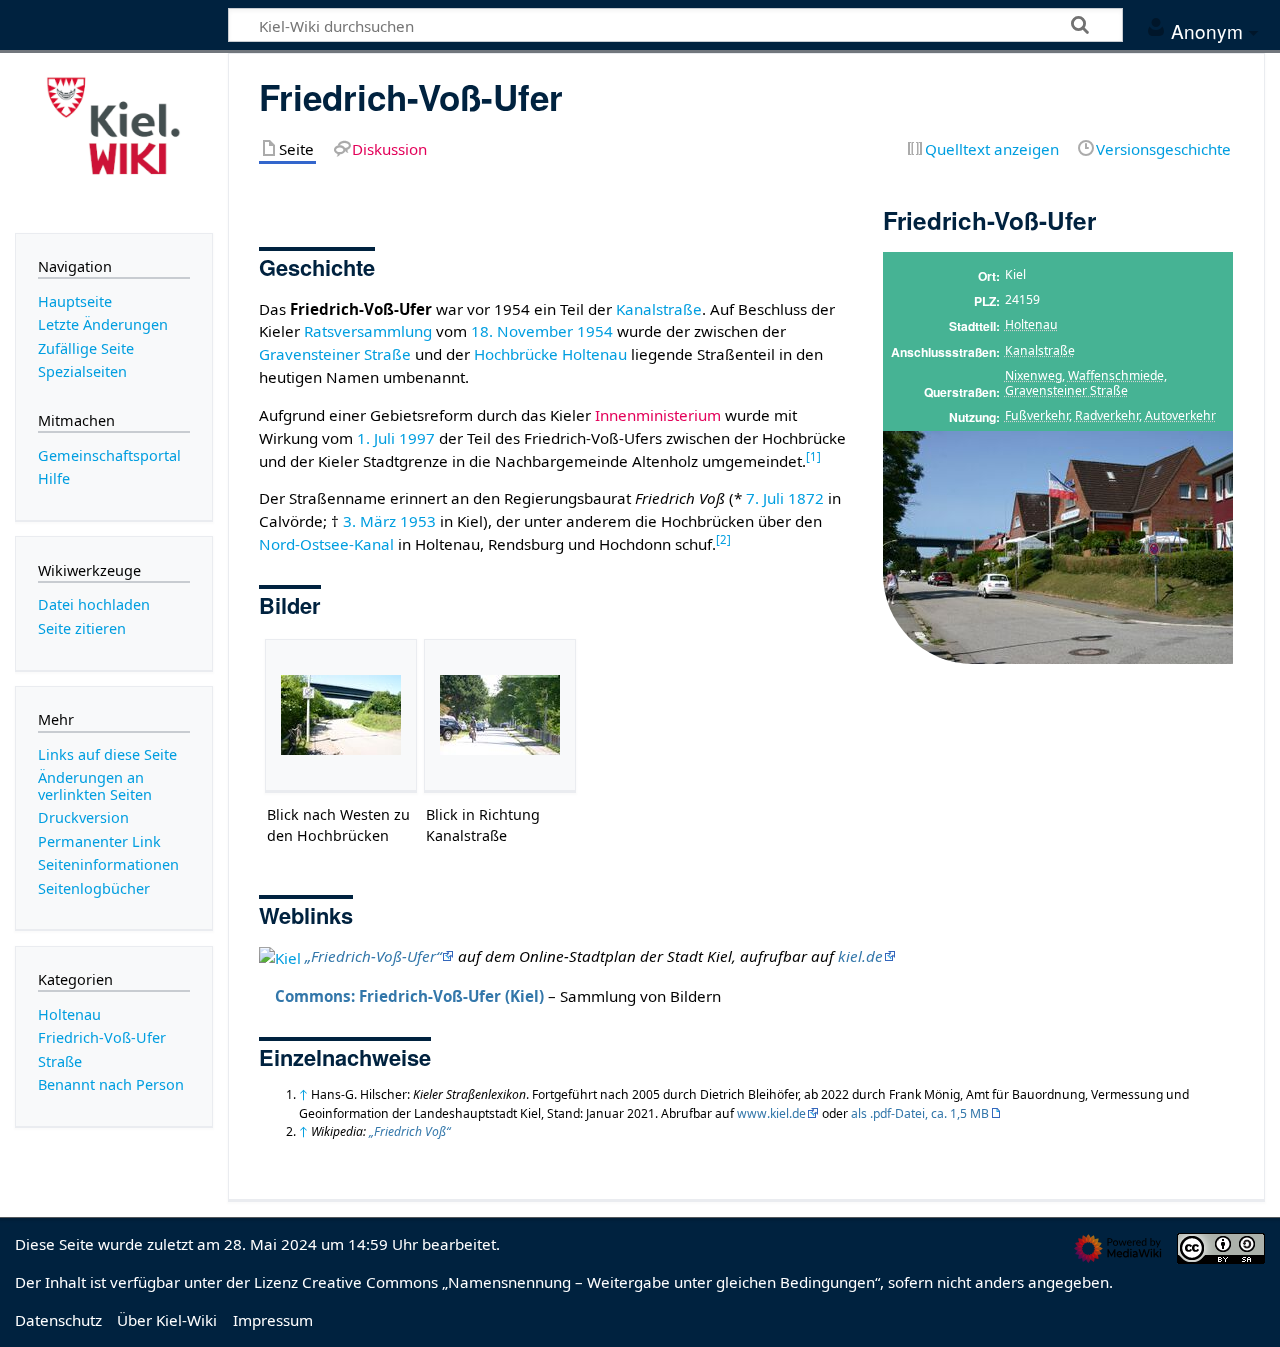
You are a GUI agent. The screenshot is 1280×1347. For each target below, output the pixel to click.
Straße (60, 1061)
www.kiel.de (771, 1113)
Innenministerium (658, 415)
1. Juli (376, 438)
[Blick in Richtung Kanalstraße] (500, 715)
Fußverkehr (1037, 415)
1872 (806, 498)
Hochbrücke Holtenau (550, 354)
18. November (522, 331)
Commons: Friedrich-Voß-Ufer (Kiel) (409, 996)
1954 (595, 331)
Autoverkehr (1180, 415)
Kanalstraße (1040, 350)
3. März (369, 521)
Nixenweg (1033, 375)
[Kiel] (280, 956)
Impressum (273, 1320)
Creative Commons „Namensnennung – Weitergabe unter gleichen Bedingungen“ (591, 1282)
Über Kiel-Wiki (167, 1320)
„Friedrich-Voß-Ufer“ (373, 956)
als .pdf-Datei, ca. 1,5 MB (920, 1113)
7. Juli (765, 498)
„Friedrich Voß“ (409, 1131)
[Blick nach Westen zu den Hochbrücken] (341, 715)
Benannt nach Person (111, 1084)
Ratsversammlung (368, 331)
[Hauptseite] (114, 141)
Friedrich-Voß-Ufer (102, 1037)
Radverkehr (1107, 415)
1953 (418, 521)
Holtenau (1031, 324)
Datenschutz (58, 1320)
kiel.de (860, 956)
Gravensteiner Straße (1066, 390)
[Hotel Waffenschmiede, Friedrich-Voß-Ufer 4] (1058, 547)
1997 (417, 438)
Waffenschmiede (1116, 375)
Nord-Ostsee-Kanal (326, 544)
